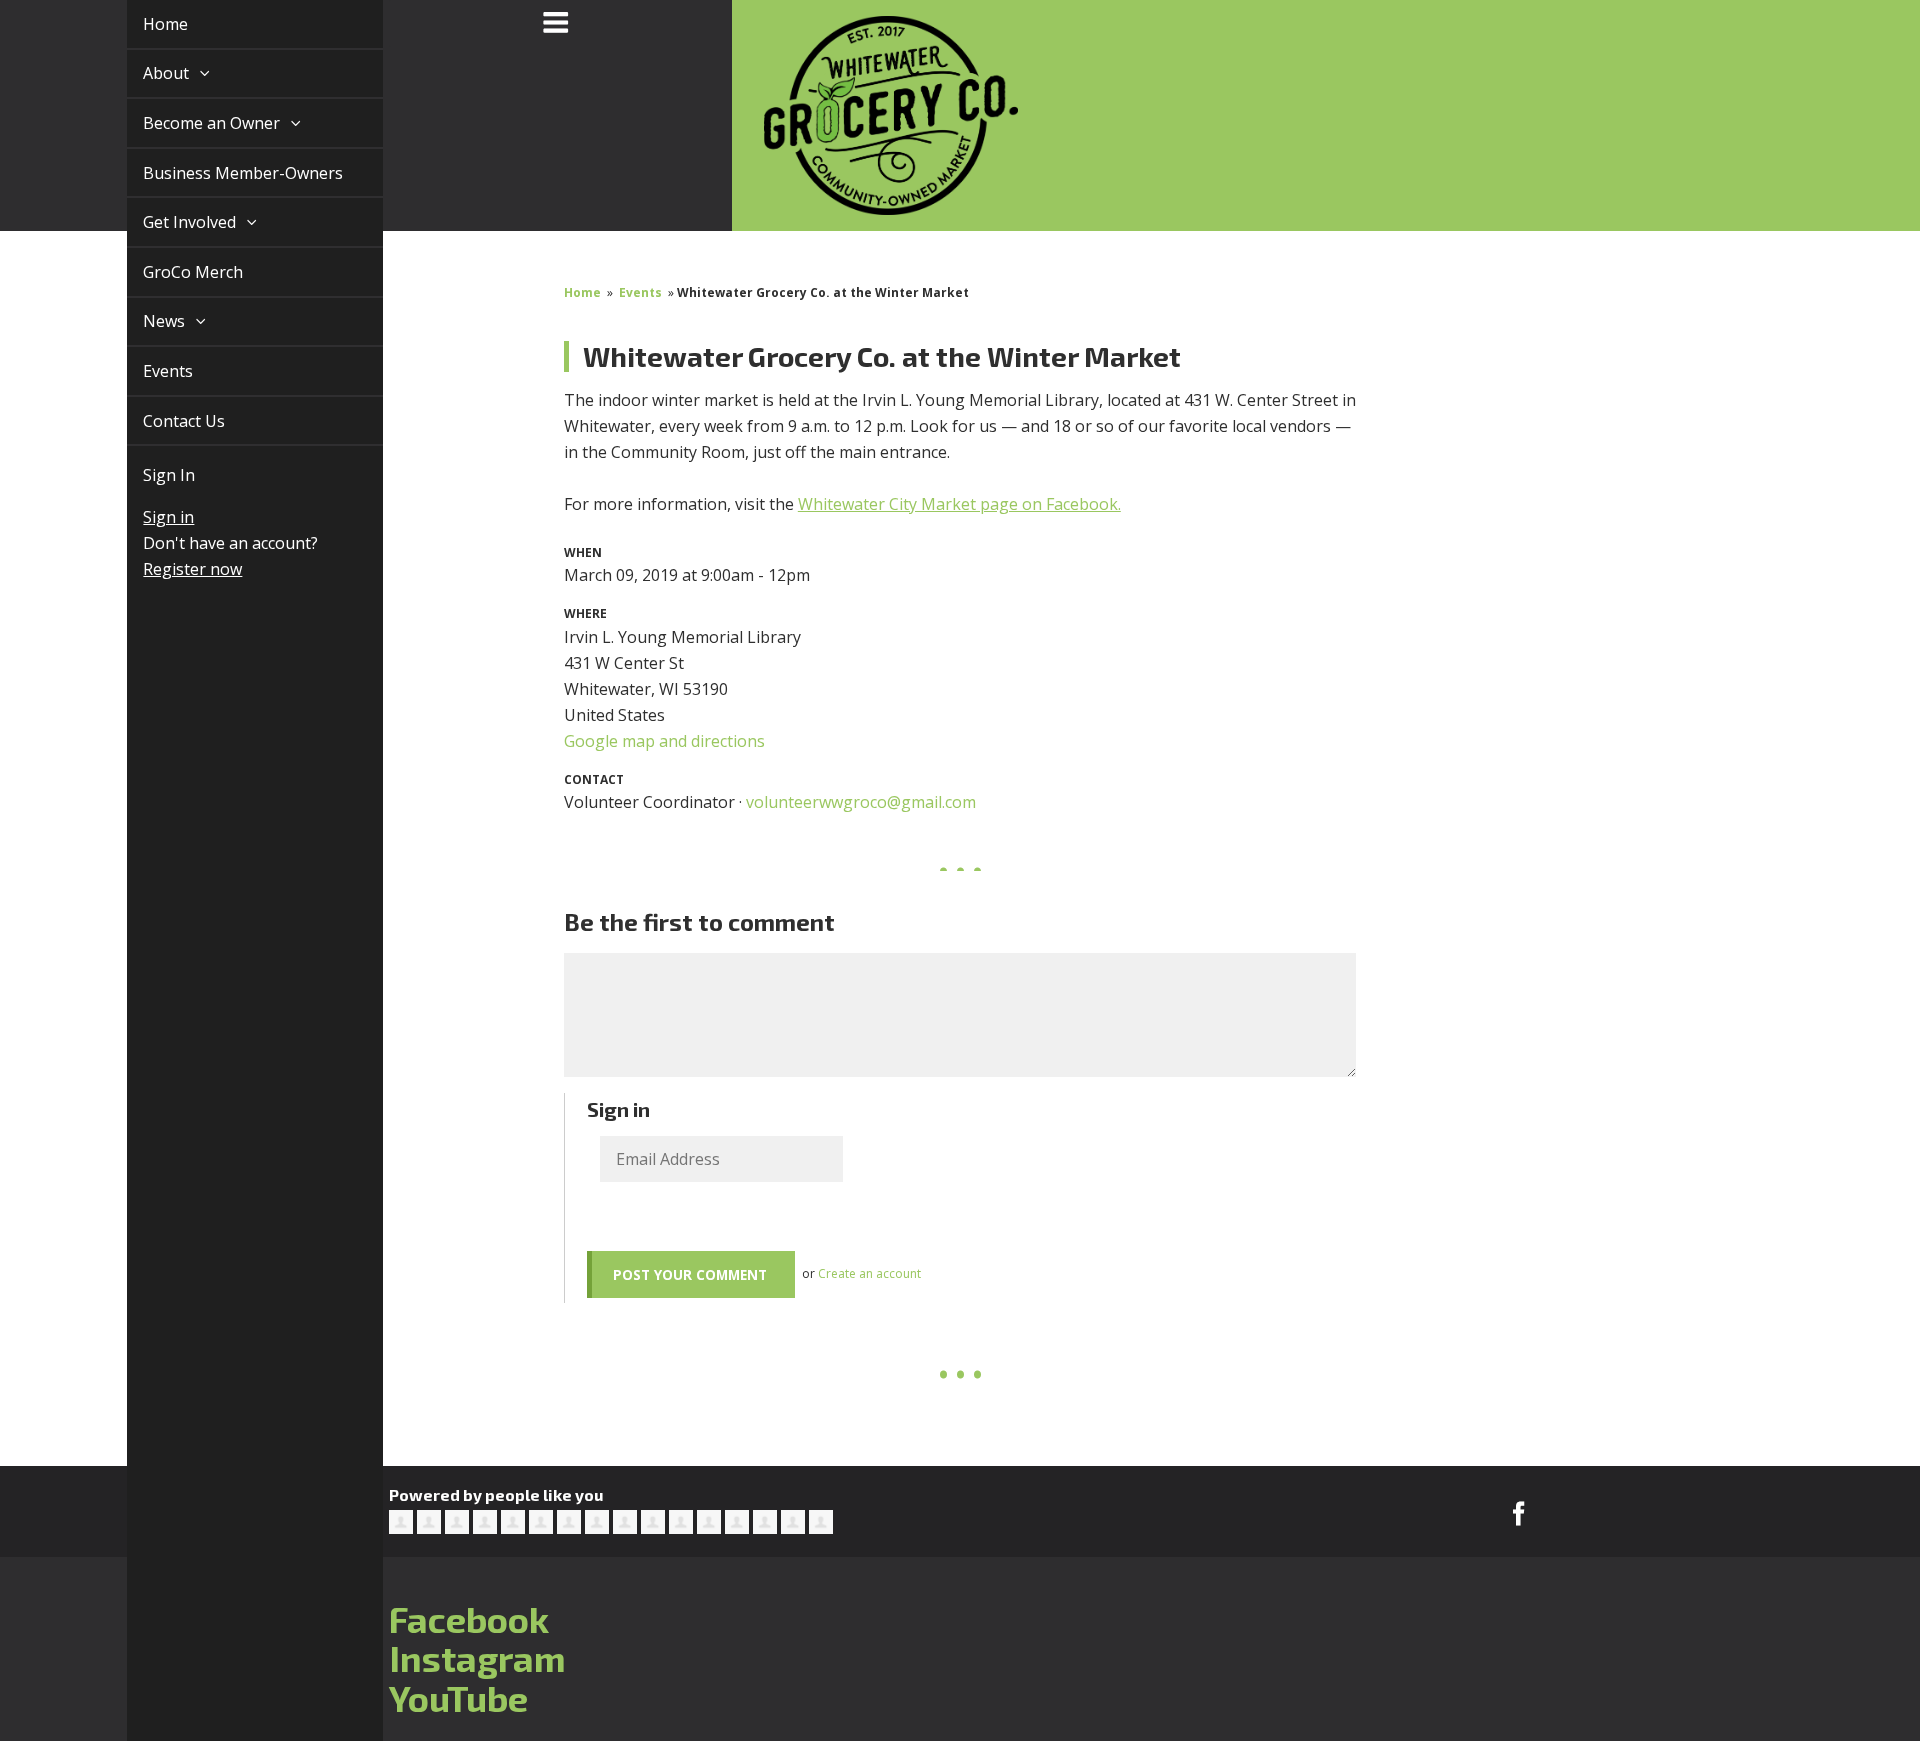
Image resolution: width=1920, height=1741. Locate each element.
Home (142, 24)
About (145, 73)
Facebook (469, 1618)
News (143, 321)
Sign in (145, 517)
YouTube (458, 1697)
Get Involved (168, 222)
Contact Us (161, 421)
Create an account (869, 1273)
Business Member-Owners (220, 173)
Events (145, 371)
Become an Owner (190, 123)
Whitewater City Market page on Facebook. (959, 504)
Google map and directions (664, 741)
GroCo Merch (170, 272)
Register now (169, 569)
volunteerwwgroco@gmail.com (861, 802)
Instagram (477, 1657)
